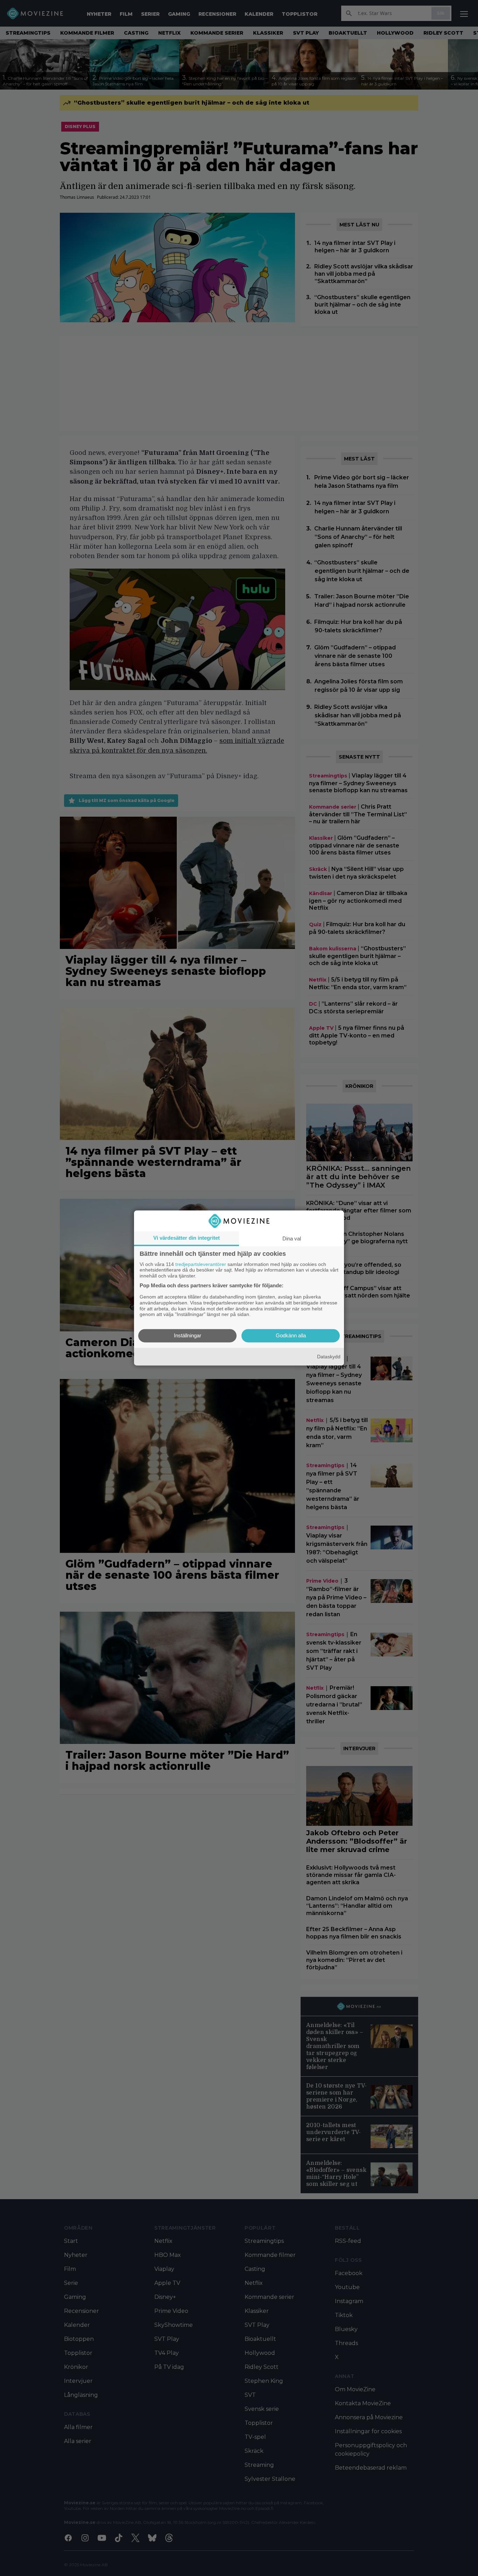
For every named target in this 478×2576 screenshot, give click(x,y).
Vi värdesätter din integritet (187, 1238)
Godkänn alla (291, 1336)
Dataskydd (329, 1357)
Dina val (292, 1238)
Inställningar (188, 1336)
